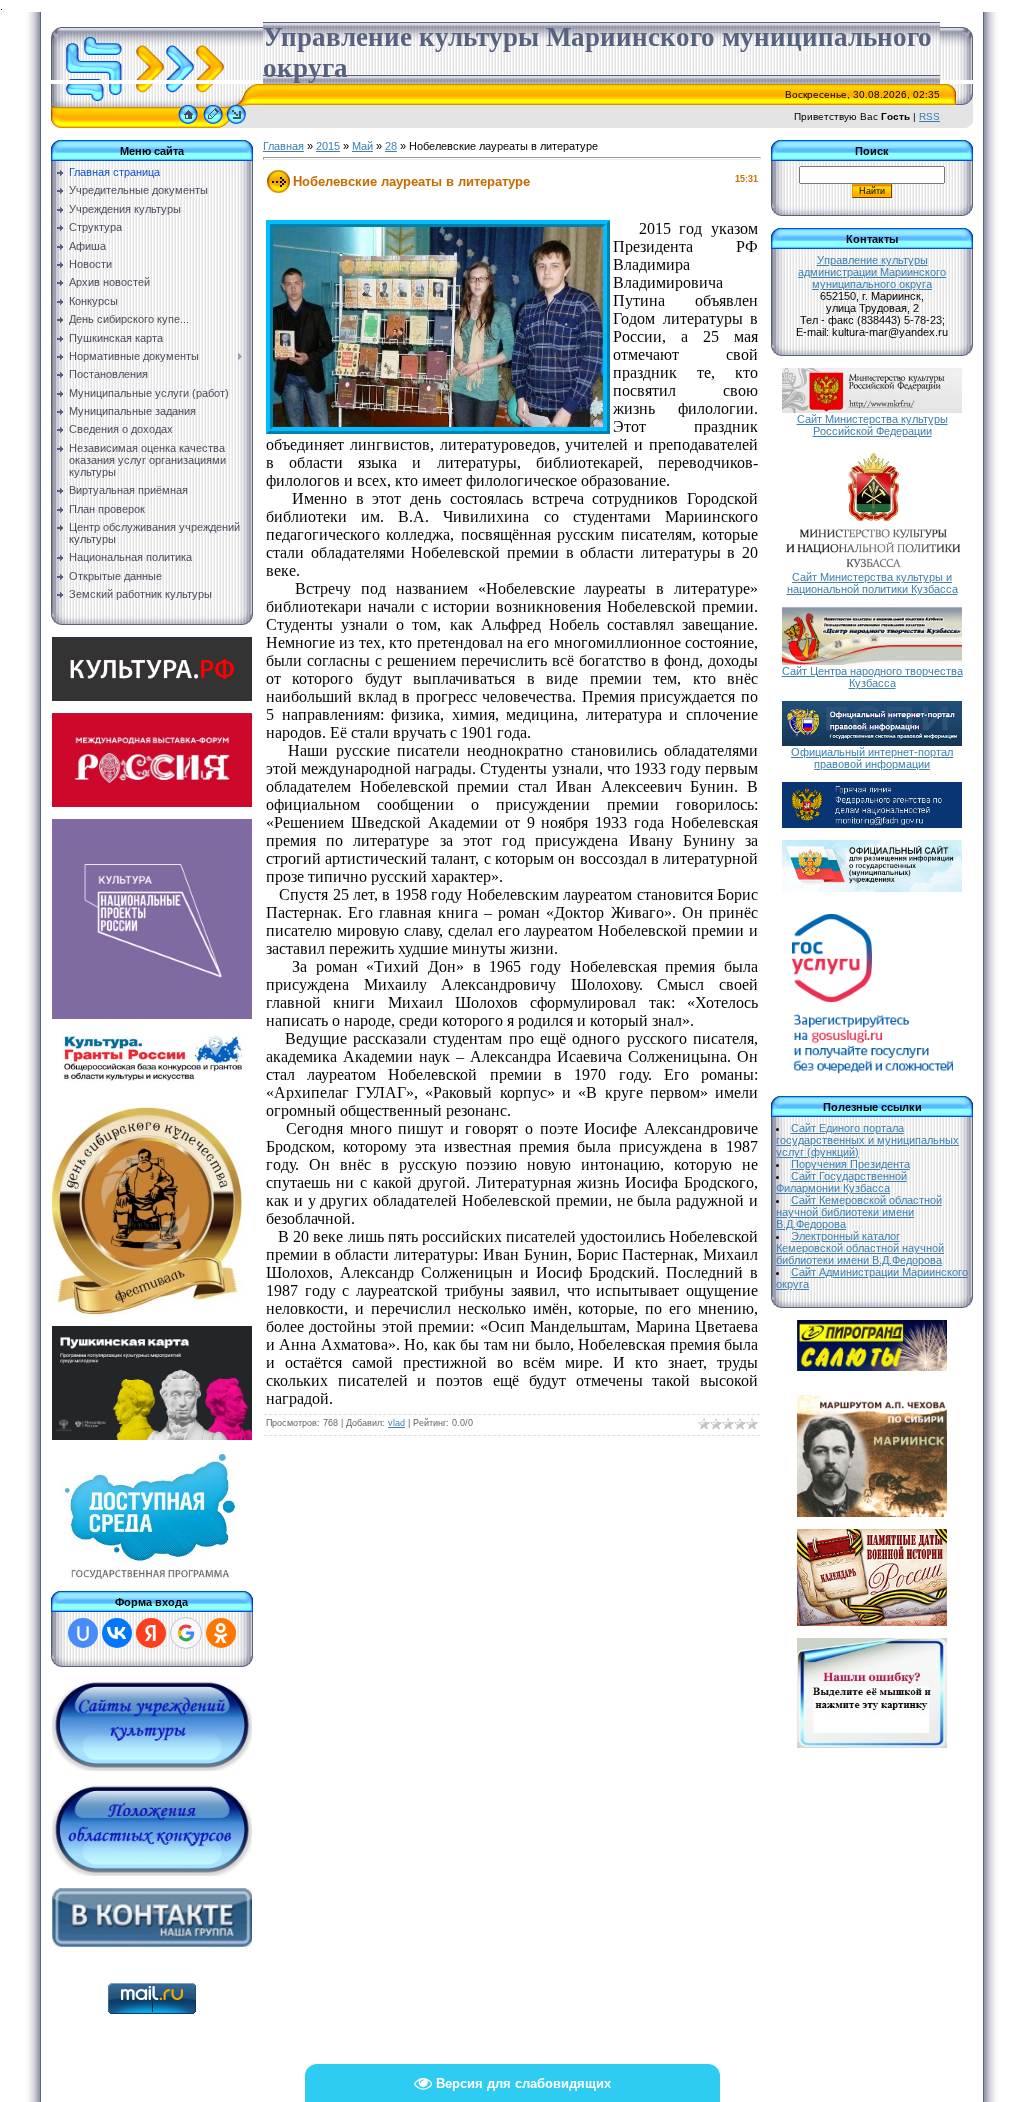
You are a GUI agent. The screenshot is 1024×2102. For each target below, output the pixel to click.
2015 (328, 146)
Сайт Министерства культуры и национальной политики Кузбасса (872, 583)
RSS (929, 116)
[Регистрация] (213, 124)
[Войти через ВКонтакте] (117, 1633)
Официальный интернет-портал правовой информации (872, 758)
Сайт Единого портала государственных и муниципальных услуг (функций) (867, 1140)
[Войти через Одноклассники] (221, 1633)
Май (362, 146)
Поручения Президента (850, 1164)
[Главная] (188, 124)
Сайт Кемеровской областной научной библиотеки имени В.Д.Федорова (859, 1212)
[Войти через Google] (186, 1633)
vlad (396, 1423)
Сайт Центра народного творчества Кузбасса (872, 677)
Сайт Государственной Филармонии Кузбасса (841, 1182)
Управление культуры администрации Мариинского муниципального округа (872, 272)
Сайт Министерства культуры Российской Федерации (872, 425)
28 (391, 146)
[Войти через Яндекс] (151, 1633)
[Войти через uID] (83, 1633)
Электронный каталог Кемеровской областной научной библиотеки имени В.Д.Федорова (860, 1248)
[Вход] (236, 124)
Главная (283, 146)
